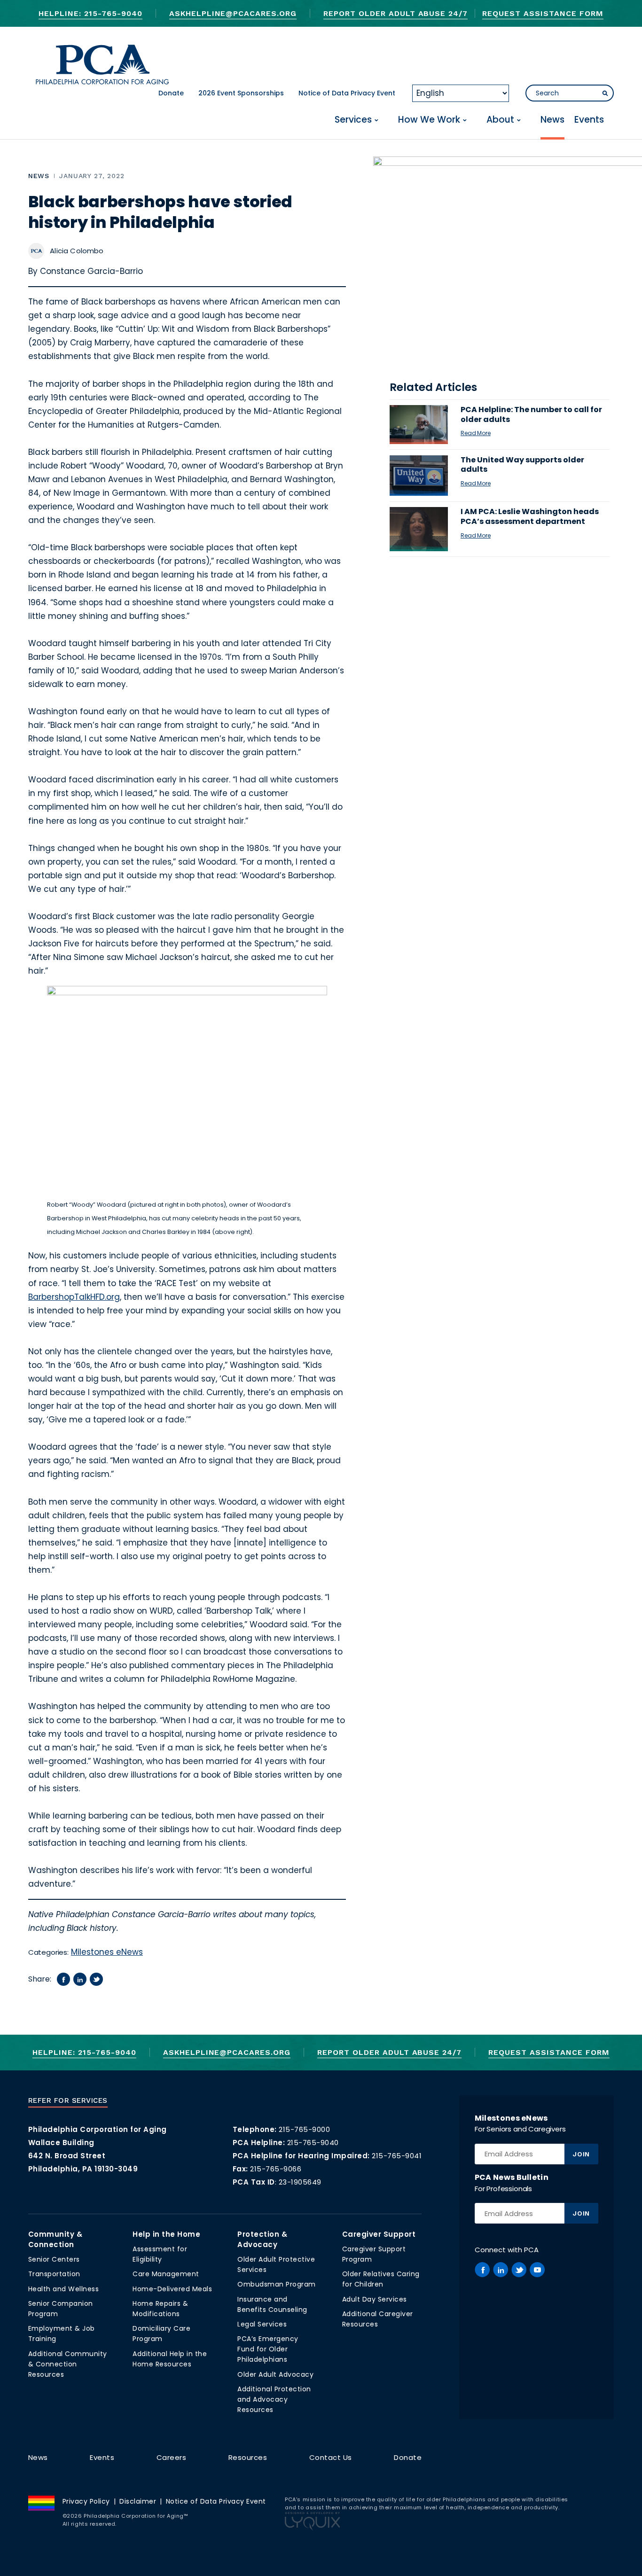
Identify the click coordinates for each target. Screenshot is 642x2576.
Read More (476, 433)
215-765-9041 (397, 2156)
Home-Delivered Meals (172, 2289)
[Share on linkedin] (80, 1979)
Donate (171, 93)
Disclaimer (138, 2501)
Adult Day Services (375, 2299)
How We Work (429, 120)
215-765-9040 (313, 2143)
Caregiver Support (379, 2234)
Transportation (54, 2274)
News (552, 120)
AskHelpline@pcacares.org (233, 13)
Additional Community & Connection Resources (68, 2364)
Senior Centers (54, 2259)
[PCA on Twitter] (519, 2270)
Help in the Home (166, 2234)
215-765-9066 (276, 2169)
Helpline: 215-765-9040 (90, 13)
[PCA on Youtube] (537, 2270)
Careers (172, 2457)
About (500, 120)
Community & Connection (55, 2239)
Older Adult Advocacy (275, 2374)
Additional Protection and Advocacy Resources (274, 2399)
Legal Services (262, 2324)
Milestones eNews (107, 1952)
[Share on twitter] (96, 1979)
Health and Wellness (64, 2289)
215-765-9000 (304, 2129)
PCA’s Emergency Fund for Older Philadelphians (268, 2349)
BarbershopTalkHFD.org (74, 1297)
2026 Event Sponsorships (241, 93)
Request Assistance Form (543, 13)
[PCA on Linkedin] (501, 2270)
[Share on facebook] (63, 1979)
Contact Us (331, 2457)
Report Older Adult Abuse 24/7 (395, 13)
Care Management (166, 2274)
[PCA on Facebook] (482, 2270)
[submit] (605, 94)
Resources (248, 2457)
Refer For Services (68, 2100)
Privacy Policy (86, 2501)
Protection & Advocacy (262, 2239)
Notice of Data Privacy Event (347, 93)
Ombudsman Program (277, 2284)
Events (589, 120)
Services (353, 120)
